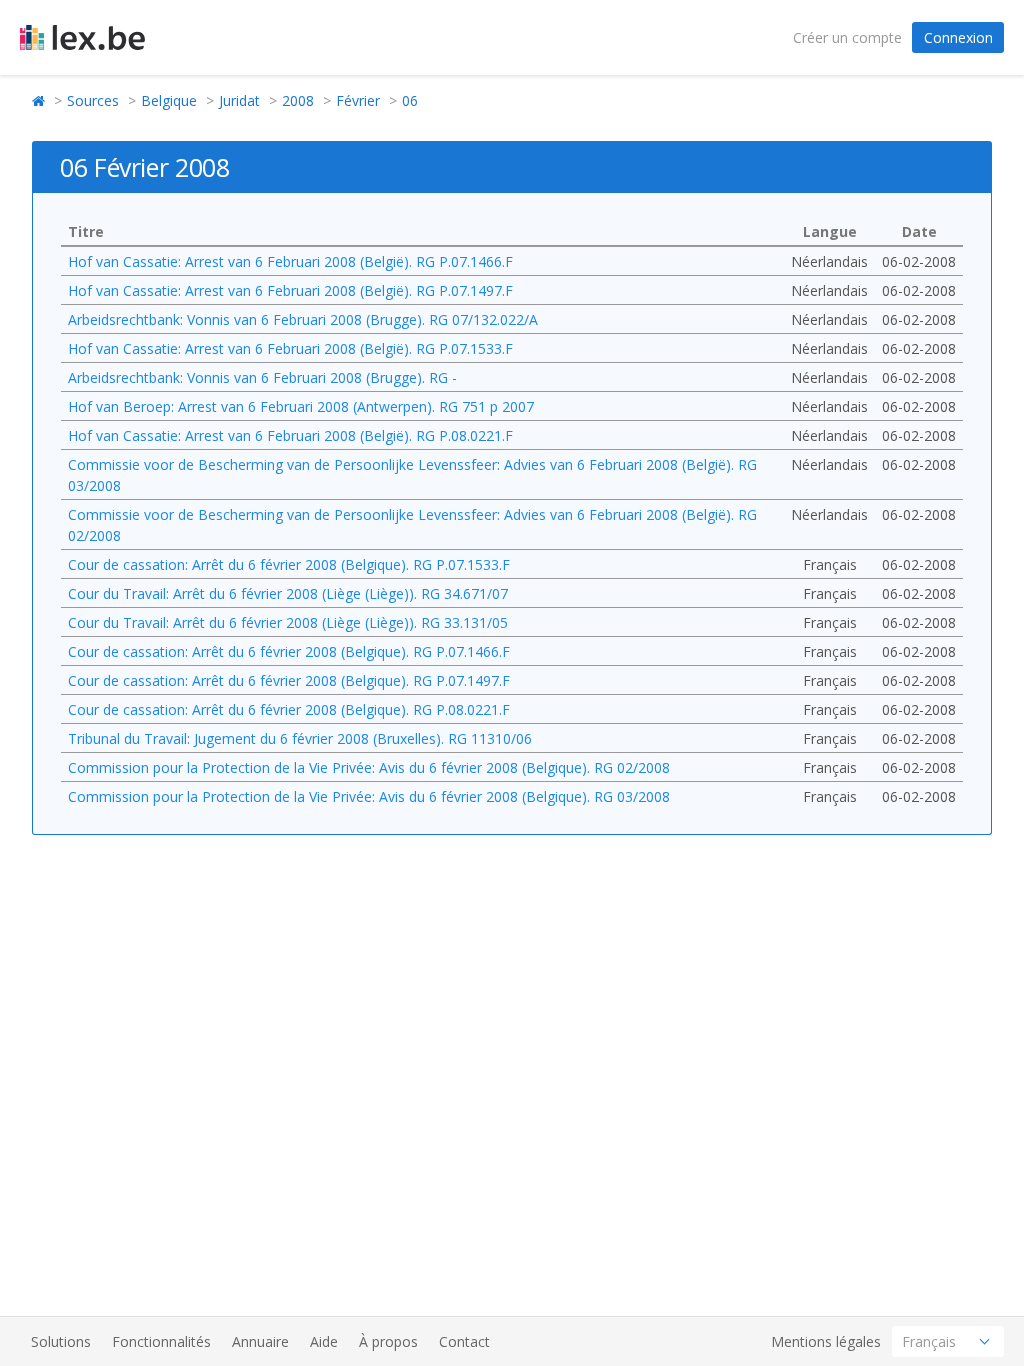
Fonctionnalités (161, 1341)
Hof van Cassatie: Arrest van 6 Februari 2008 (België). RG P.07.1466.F (290, 261)
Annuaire (260, 1341)
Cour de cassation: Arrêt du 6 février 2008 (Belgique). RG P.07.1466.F (289, 651)
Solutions (61, 1341)
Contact (464, 1341)
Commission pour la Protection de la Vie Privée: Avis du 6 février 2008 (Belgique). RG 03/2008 (369, 796)
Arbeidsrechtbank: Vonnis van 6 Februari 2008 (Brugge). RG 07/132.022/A (303, 319)
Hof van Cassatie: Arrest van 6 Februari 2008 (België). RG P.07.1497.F (290, 290)
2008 (298, 100)
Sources (93, 100)
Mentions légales (826, 1341)
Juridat (239, 100)
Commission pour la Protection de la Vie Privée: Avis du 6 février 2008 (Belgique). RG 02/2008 (369, 767)
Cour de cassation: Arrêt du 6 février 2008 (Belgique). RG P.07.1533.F (289, 564)
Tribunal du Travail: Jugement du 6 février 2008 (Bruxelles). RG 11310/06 (300, 738)
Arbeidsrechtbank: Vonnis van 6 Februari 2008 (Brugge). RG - (262, 377)
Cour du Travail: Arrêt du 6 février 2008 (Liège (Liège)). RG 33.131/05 (288, 622)
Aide (324, 1341)
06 (410, 100)
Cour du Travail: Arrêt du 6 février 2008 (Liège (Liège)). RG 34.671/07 (288, 593)
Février (358, 100)
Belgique (169, 100)
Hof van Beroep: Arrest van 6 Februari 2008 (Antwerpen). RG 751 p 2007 (301, 406)
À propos (388, 1341)
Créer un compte (847, 37)
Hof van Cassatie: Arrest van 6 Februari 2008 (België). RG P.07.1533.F (290, 348)
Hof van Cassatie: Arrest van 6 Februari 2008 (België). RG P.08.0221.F (290, 435)
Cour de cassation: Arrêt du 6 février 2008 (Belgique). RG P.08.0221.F (289, 709)
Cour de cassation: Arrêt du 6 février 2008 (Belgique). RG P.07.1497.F (289, 680)
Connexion (958, 37)
